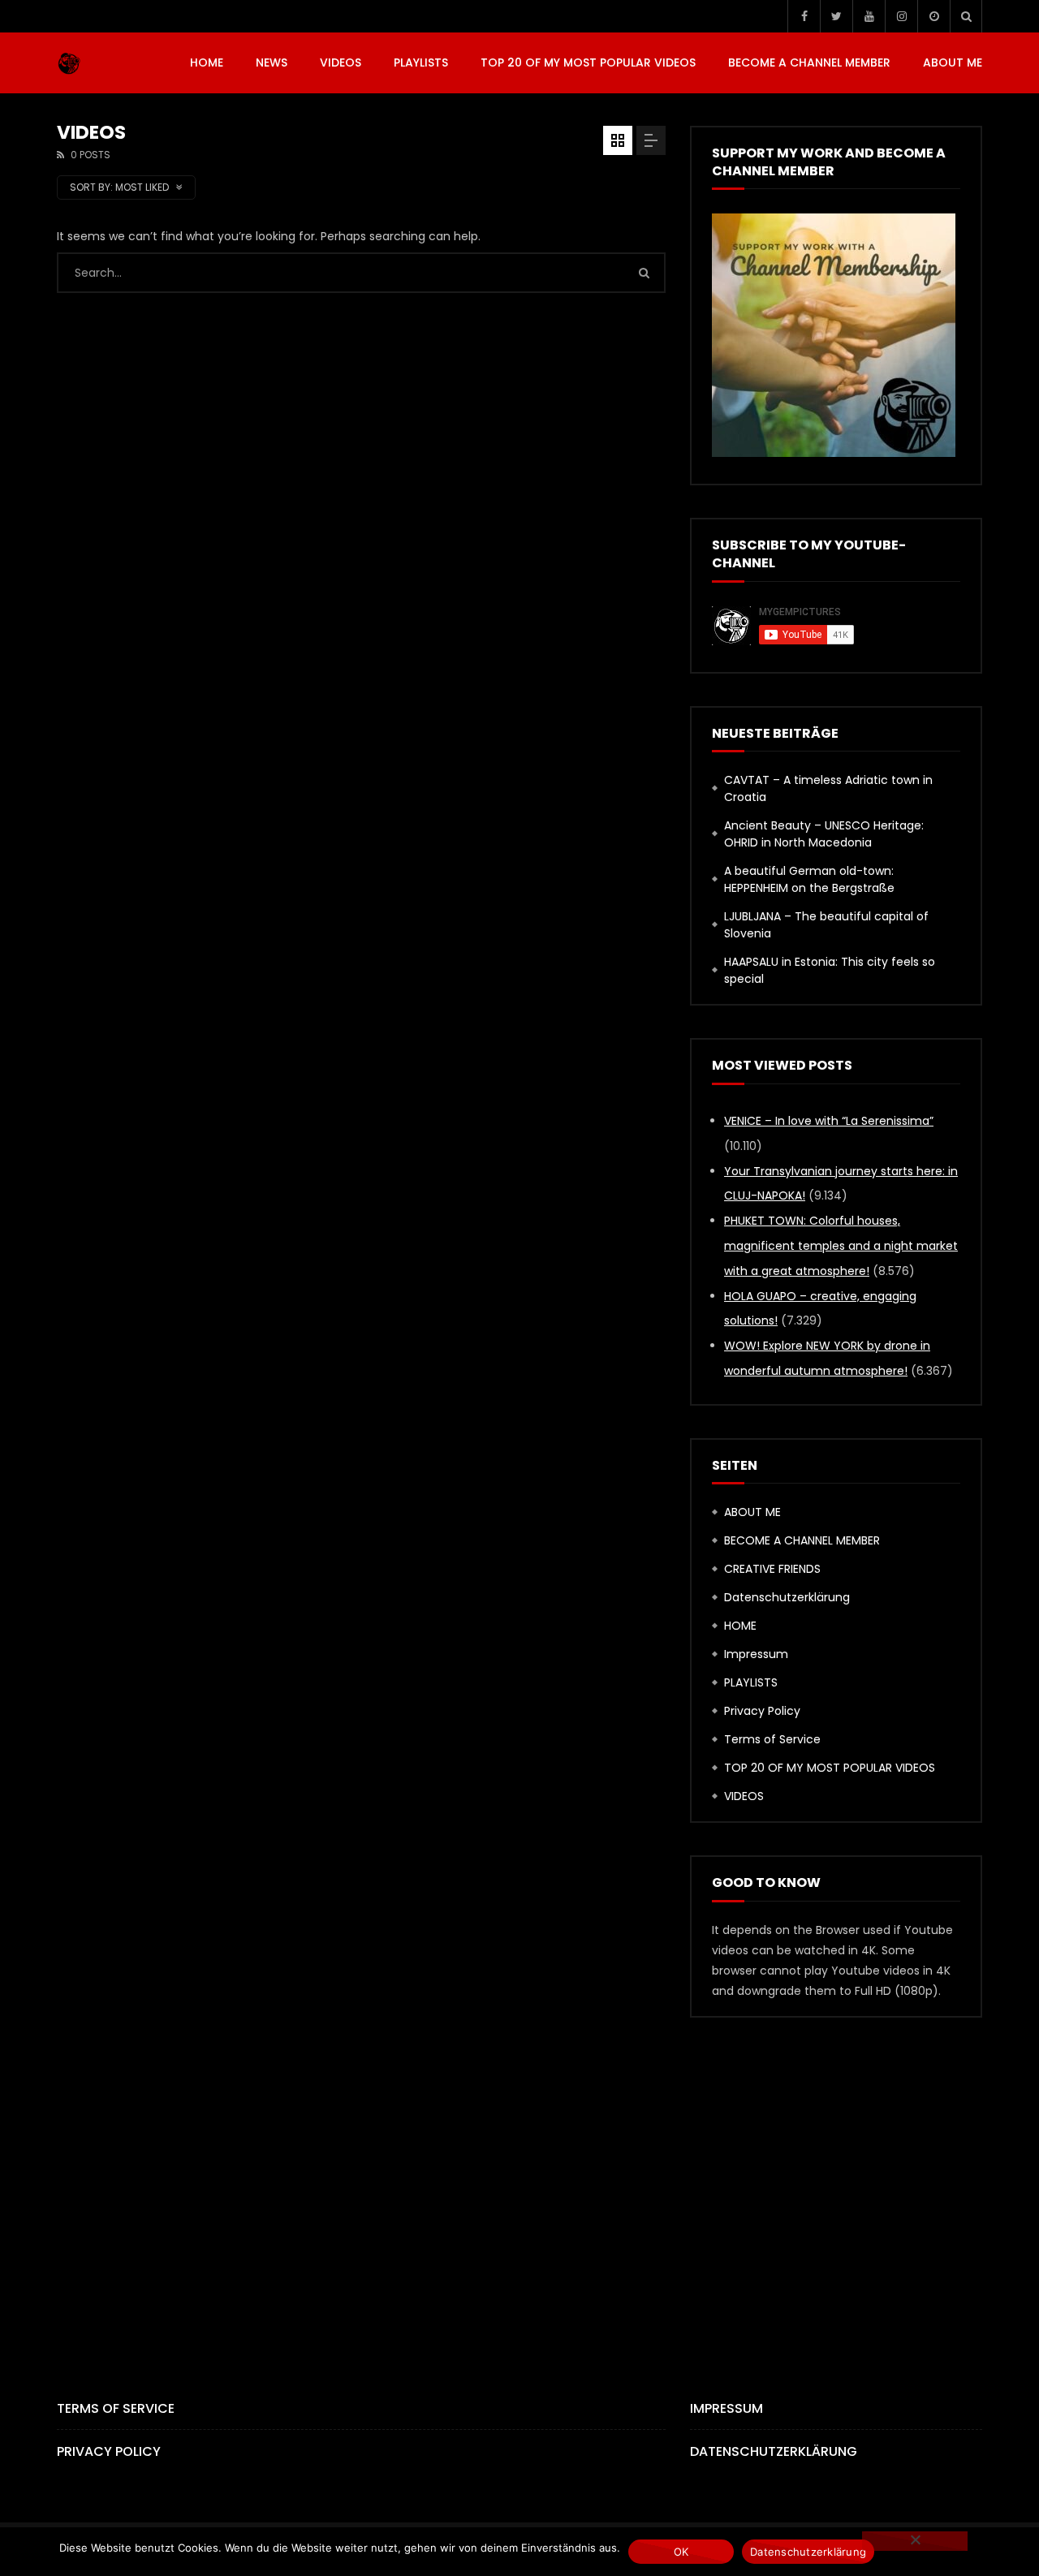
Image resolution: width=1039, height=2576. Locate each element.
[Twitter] (836, 16)
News (272, 62)
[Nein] (915, 2541)
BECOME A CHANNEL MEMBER (809, 62)
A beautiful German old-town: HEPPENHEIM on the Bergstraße (809, 879)
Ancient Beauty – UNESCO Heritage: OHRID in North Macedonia (824, 834)
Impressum (756, 1654)
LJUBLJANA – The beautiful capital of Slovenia (826, 925)
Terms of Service (772, 1739)
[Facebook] (804, 16)
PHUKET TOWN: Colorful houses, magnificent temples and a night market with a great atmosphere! (841, 1246)
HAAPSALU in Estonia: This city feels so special (830, 970)
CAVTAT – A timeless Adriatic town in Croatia (828, 788)
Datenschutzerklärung (787, 1597)
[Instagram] (901, 16)
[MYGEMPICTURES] (69, 63)
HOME (207, 62)
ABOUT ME (953, 62)
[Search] (966, 16)
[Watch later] (933, 16)
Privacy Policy (762, 1711)
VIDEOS (341, 62)
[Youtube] (869, 16)
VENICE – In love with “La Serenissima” (829, 1121)
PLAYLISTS (421, 62)
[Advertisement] (519, 2181)
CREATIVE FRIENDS (772, 1569)
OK (681, 2552)
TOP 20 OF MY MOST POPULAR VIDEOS (588, 62)
